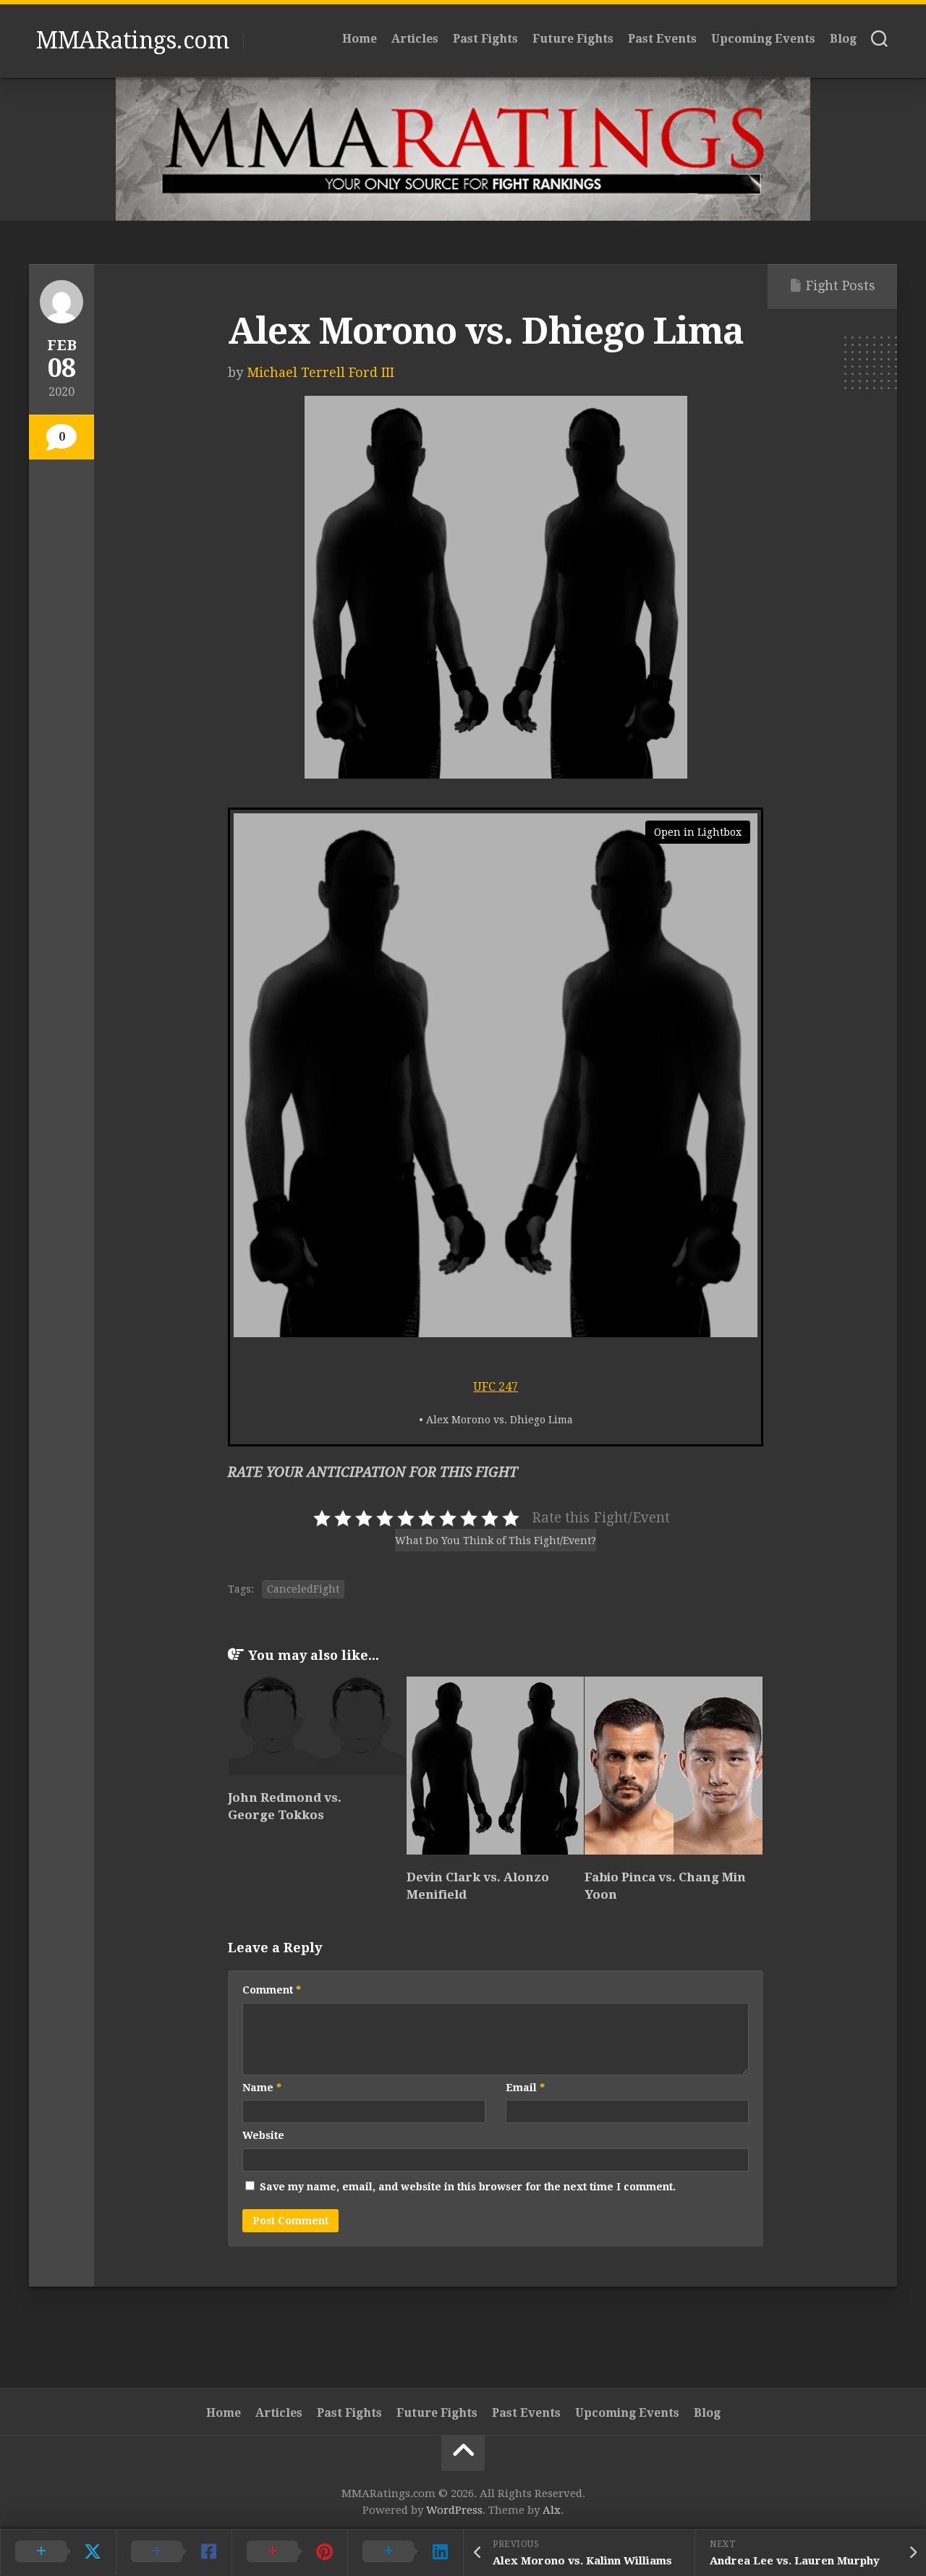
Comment (272, 1990)
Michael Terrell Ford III (320, 372)
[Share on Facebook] (174, 2552)
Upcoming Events (763, 39)
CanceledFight (303, 1589)
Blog (843, 39)
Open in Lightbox (698, 832)
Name (262, 2088)
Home (360, 39)
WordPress (454, 2510)
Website (263, 2135)
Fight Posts (841, 285)
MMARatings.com (132, 41)
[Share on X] (58, 2552)
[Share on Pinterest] (289, 2552)
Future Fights (573, 39)
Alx (552, 2510)
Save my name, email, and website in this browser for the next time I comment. (468, 2187)
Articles (415, 39)
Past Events (662, 39)
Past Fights (485, 39)
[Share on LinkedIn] (405, 2552)
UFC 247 (496, 1387)
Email (525, 2088)
